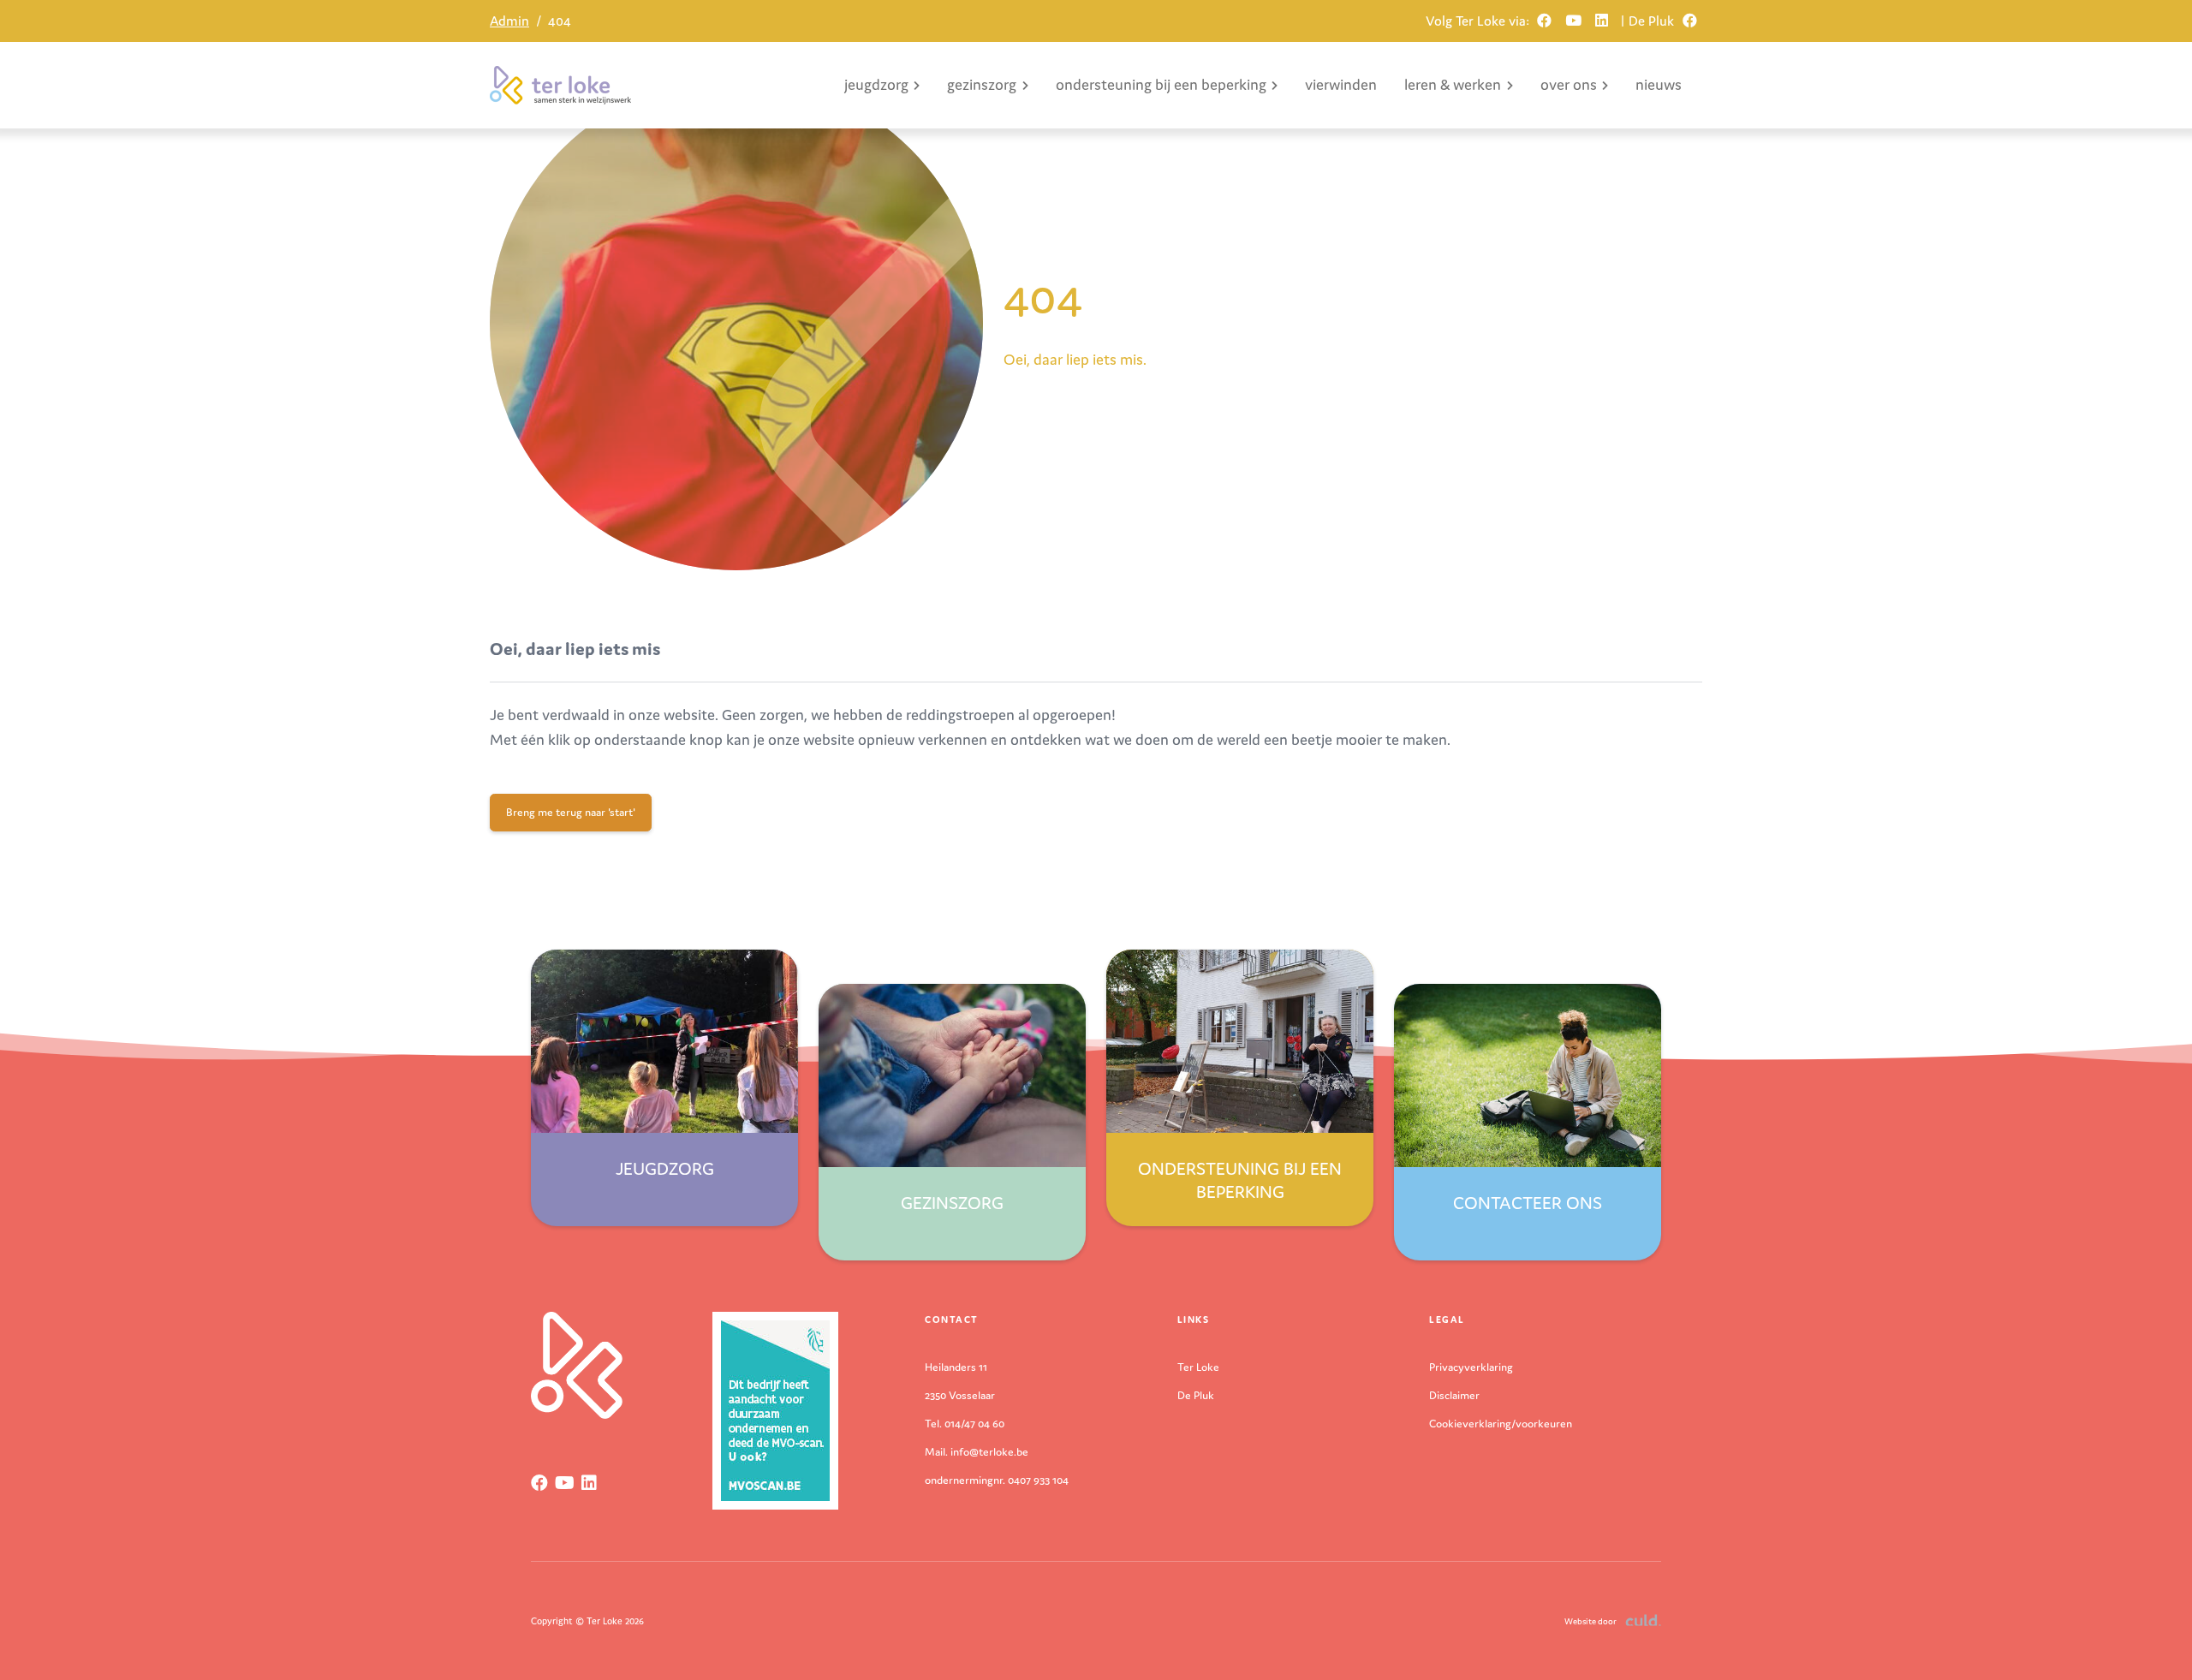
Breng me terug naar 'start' (571, 812)
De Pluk (1196, 1395)
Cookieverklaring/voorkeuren (1501, 1424)
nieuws (1659, 84)
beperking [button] (1161, 84)
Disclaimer (1454, 1395)
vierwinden (1341, 84)
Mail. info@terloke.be (977, 1452)
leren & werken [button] (1453, 84)
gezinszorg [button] (982, 84)
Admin (509, 21)
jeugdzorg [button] (876, 84)
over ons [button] (1569, 84)
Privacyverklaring (1471, 1367)
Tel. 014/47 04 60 (965, 1424)
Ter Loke (1198, 1367)
